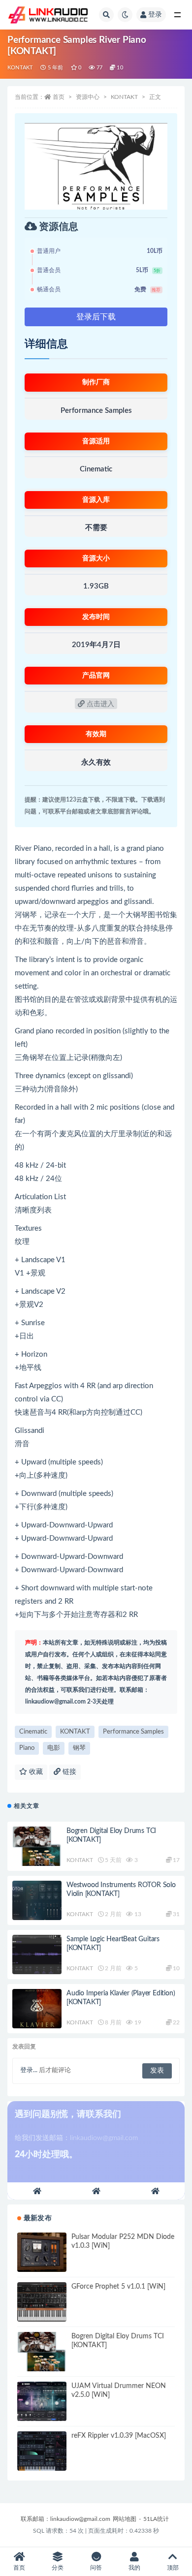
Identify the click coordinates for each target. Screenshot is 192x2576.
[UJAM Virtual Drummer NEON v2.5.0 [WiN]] (42, 2401)
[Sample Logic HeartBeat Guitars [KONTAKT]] (37, 1955)
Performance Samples (133, 1732)
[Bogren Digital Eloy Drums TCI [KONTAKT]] (37, 1846)
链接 (68, 1772)
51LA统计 (156, 2519)
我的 (134, 2568)
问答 (96, 2568)
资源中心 (88, 97)
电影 (54, 1748)
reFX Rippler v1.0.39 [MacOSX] (119, 2436)
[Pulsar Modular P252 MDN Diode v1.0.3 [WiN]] (42, 2252)
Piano (27, 1748)
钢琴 (79, 1748)
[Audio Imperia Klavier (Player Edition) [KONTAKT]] (37, 2009)
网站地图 (125, 2519)
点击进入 (99, 704)
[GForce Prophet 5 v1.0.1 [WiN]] (42, 2302)
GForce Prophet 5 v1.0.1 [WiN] (118, 2287)
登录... (29, 2070)
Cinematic (33, 1732)
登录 (155, 15)
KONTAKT (20, 68)
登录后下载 (96, 317)
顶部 (173, 2568)
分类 (58, 2568)
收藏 (35, 1772)
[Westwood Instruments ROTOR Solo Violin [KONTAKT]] (37, 1900)
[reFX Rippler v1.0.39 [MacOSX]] (42, 2451)
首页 (59, 97)
